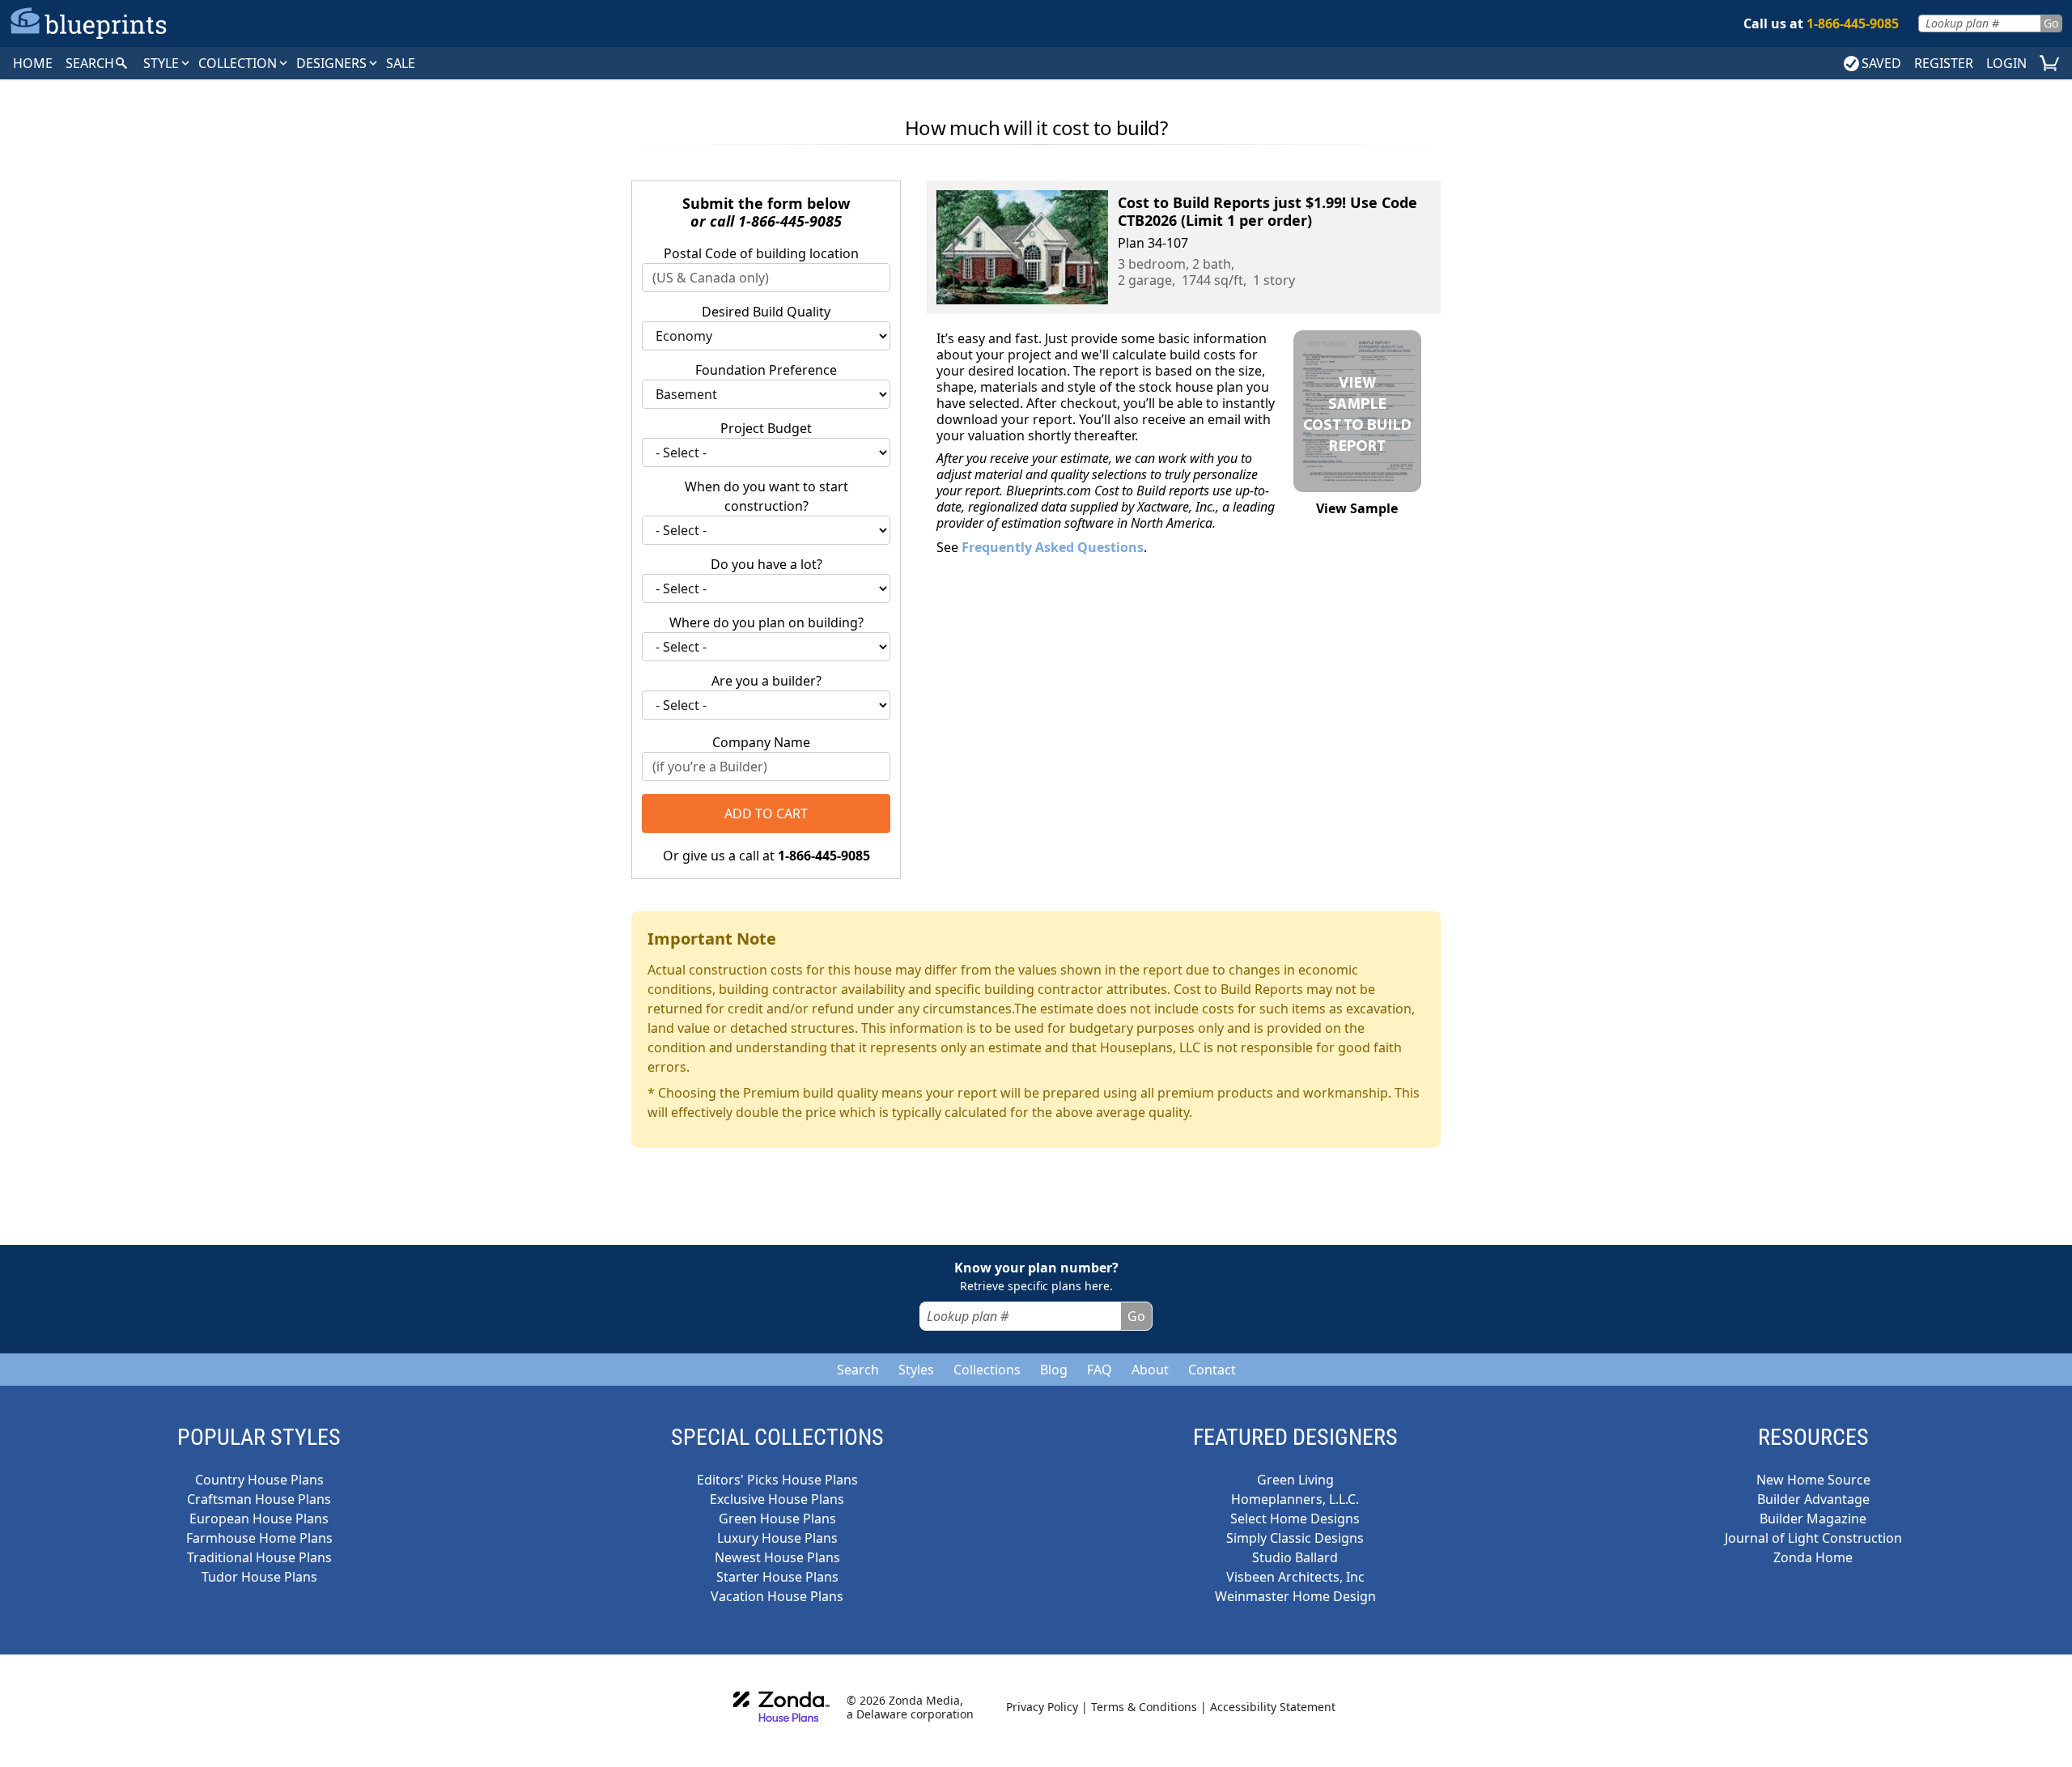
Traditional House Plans (259, 1557)
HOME (33, 63)
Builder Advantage (1813, 1499)
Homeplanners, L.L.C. (1295, 1499)
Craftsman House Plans (259, 1499)
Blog (1054, 1370)
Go (2051, 23)
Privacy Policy (1042, 1707)
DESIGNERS (333, 63)
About (1150, 1370)
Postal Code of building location (761, 253)
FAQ (1100, 1370)
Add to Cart (766, 813)
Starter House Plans (777, 1577)
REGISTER (1944, 63)
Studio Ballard (1295, 1557)
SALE (401, 63)
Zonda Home (1813, 1557)
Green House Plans (777, 1519)
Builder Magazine (1813, 1519)
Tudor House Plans (259, 1577)
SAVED (1881, 63)
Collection (239, 63)
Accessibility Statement (1273, 1707)
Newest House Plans (777, 1557)
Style (163, 63)
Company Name (761, 742)
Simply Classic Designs (1295, 1538)
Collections (987, 1370)
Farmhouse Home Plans (259, 1538)
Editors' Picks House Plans (777, 1480)
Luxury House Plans (777, 1538)
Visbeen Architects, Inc (1295, 1577)
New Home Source (1813, 1480)
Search (858, 1370)
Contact (1212, 1370)
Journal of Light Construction (1813, 1538)
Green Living (1295, 1480)
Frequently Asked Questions (1053, 547)
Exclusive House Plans (777, 1499)
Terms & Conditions (1144, 1707)
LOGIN (2006, 63)
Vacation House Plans (777, 1596)
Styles (916, 1370)
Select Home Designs (1295, 1519)
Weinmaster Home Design (1295, 1596)
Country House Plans (259, 1480)
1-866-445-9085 (790, 221)
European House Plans (259, 1519)
